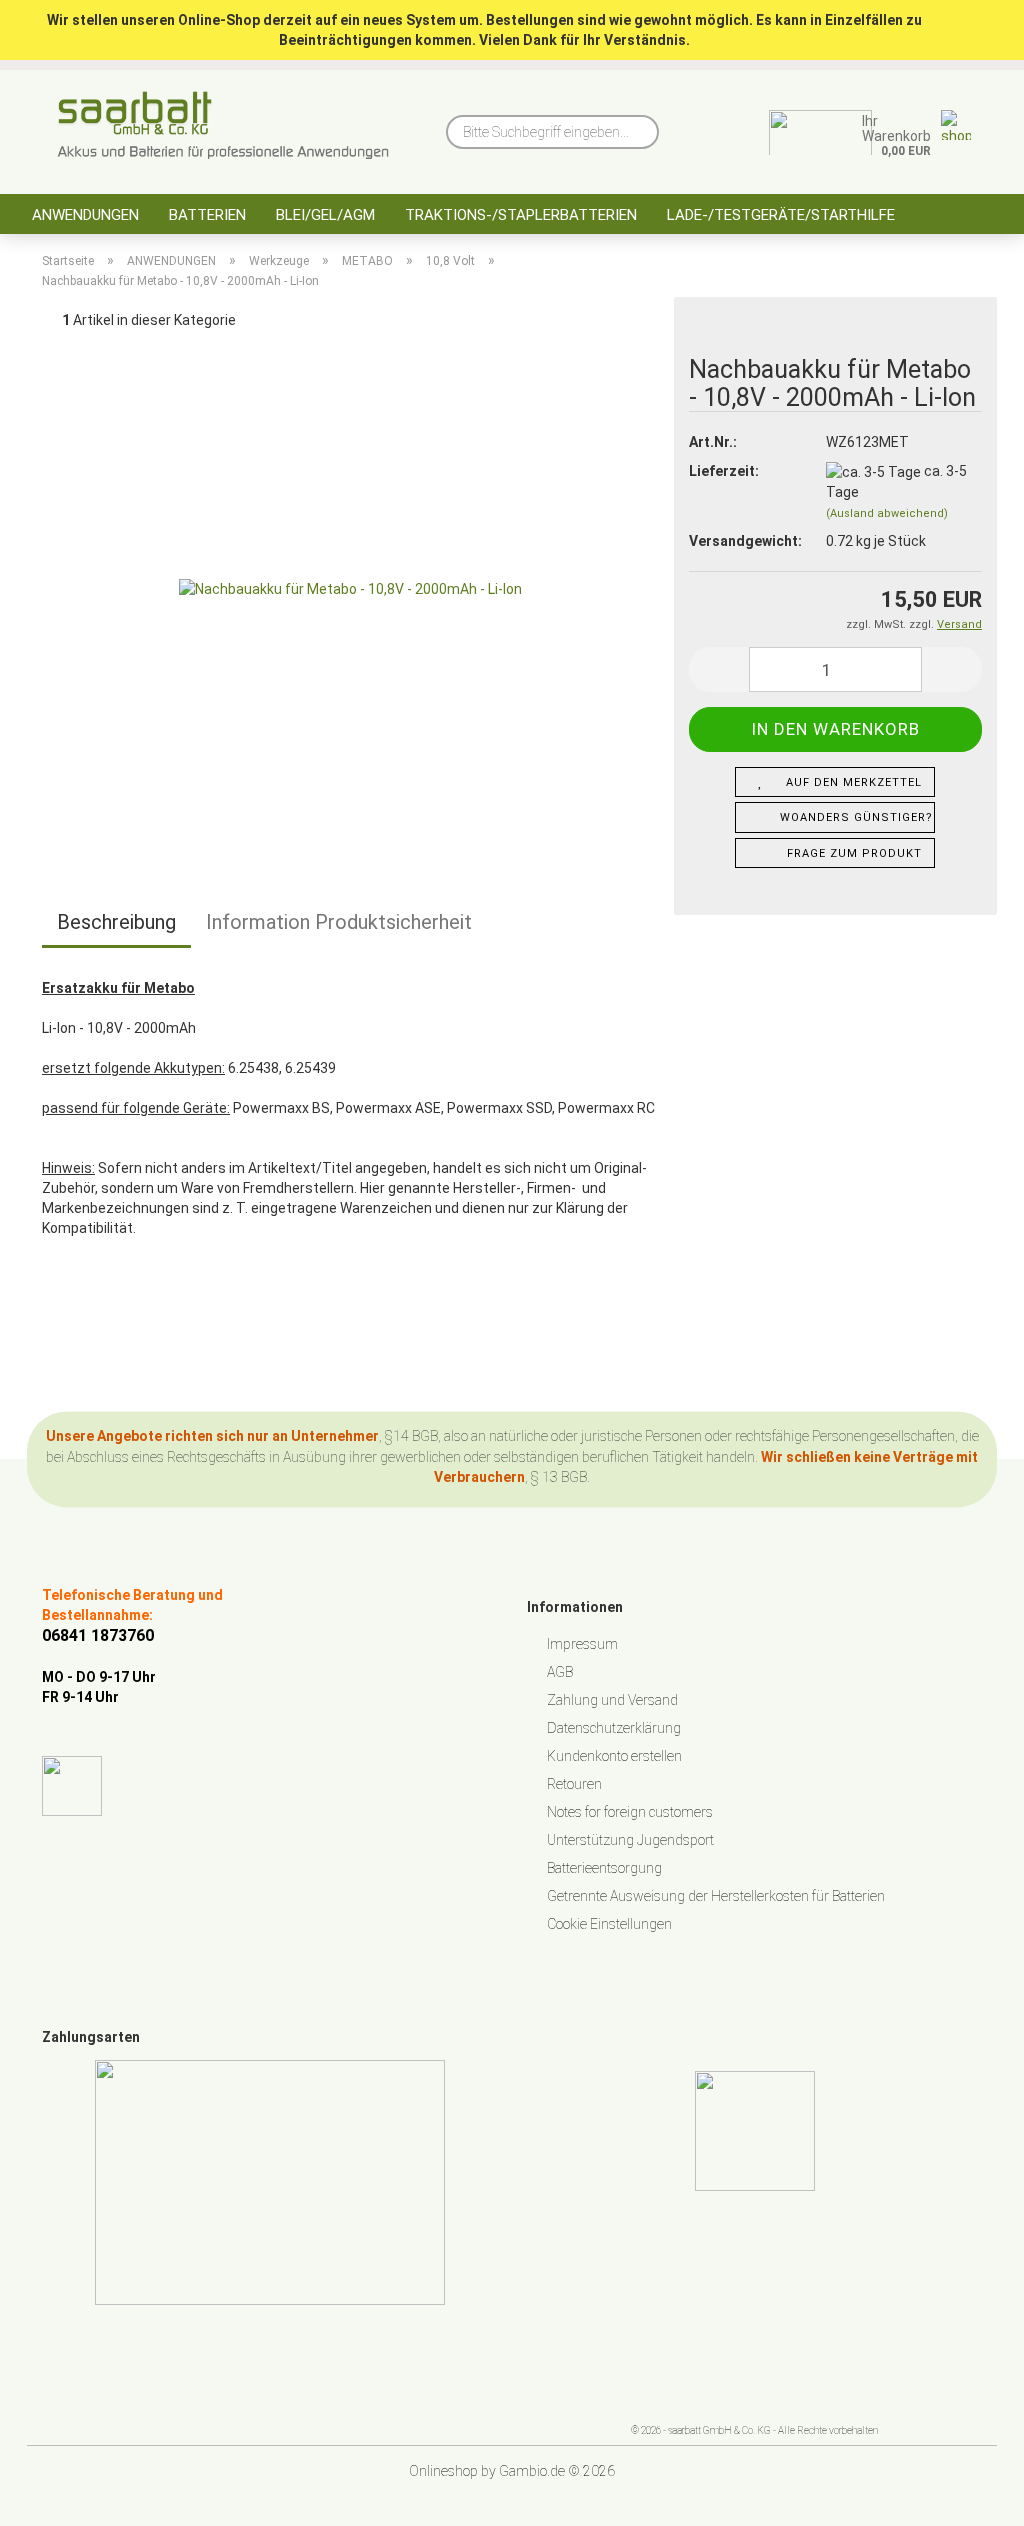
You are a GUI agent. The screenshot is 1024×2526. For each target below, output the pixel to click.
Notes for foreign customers (630, 1812)
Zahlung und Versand (612, 1700)
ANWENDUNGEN (85, 215)
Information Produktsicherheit (339, 922)
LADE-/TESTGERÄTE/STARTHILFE (781, 215)
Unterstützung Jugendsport (630, 1840)
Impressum (582, 1644)
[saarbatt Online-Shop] (223, 125)
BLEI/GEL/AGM (325, 215)
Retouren (574, 1784)
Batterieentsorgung (604, 1868)
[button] (719, 669)
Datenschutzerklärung (614, 1728)
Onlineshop (443, 2471)
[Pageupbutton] (969, 2496)
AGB (560, 1672)
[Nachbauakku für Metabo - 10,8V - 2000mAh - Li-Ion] (350, 584)
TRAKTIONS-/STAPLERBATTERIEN (521, 215)
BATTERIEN (207, 215)
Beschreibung (116, 922)
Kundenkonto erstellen (614, 1756)
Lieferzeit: (724, 471)
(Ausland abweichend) (887, 513)
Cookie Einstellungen (609, 1924)
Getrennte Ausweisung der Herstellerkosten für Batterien (716, 1896)
